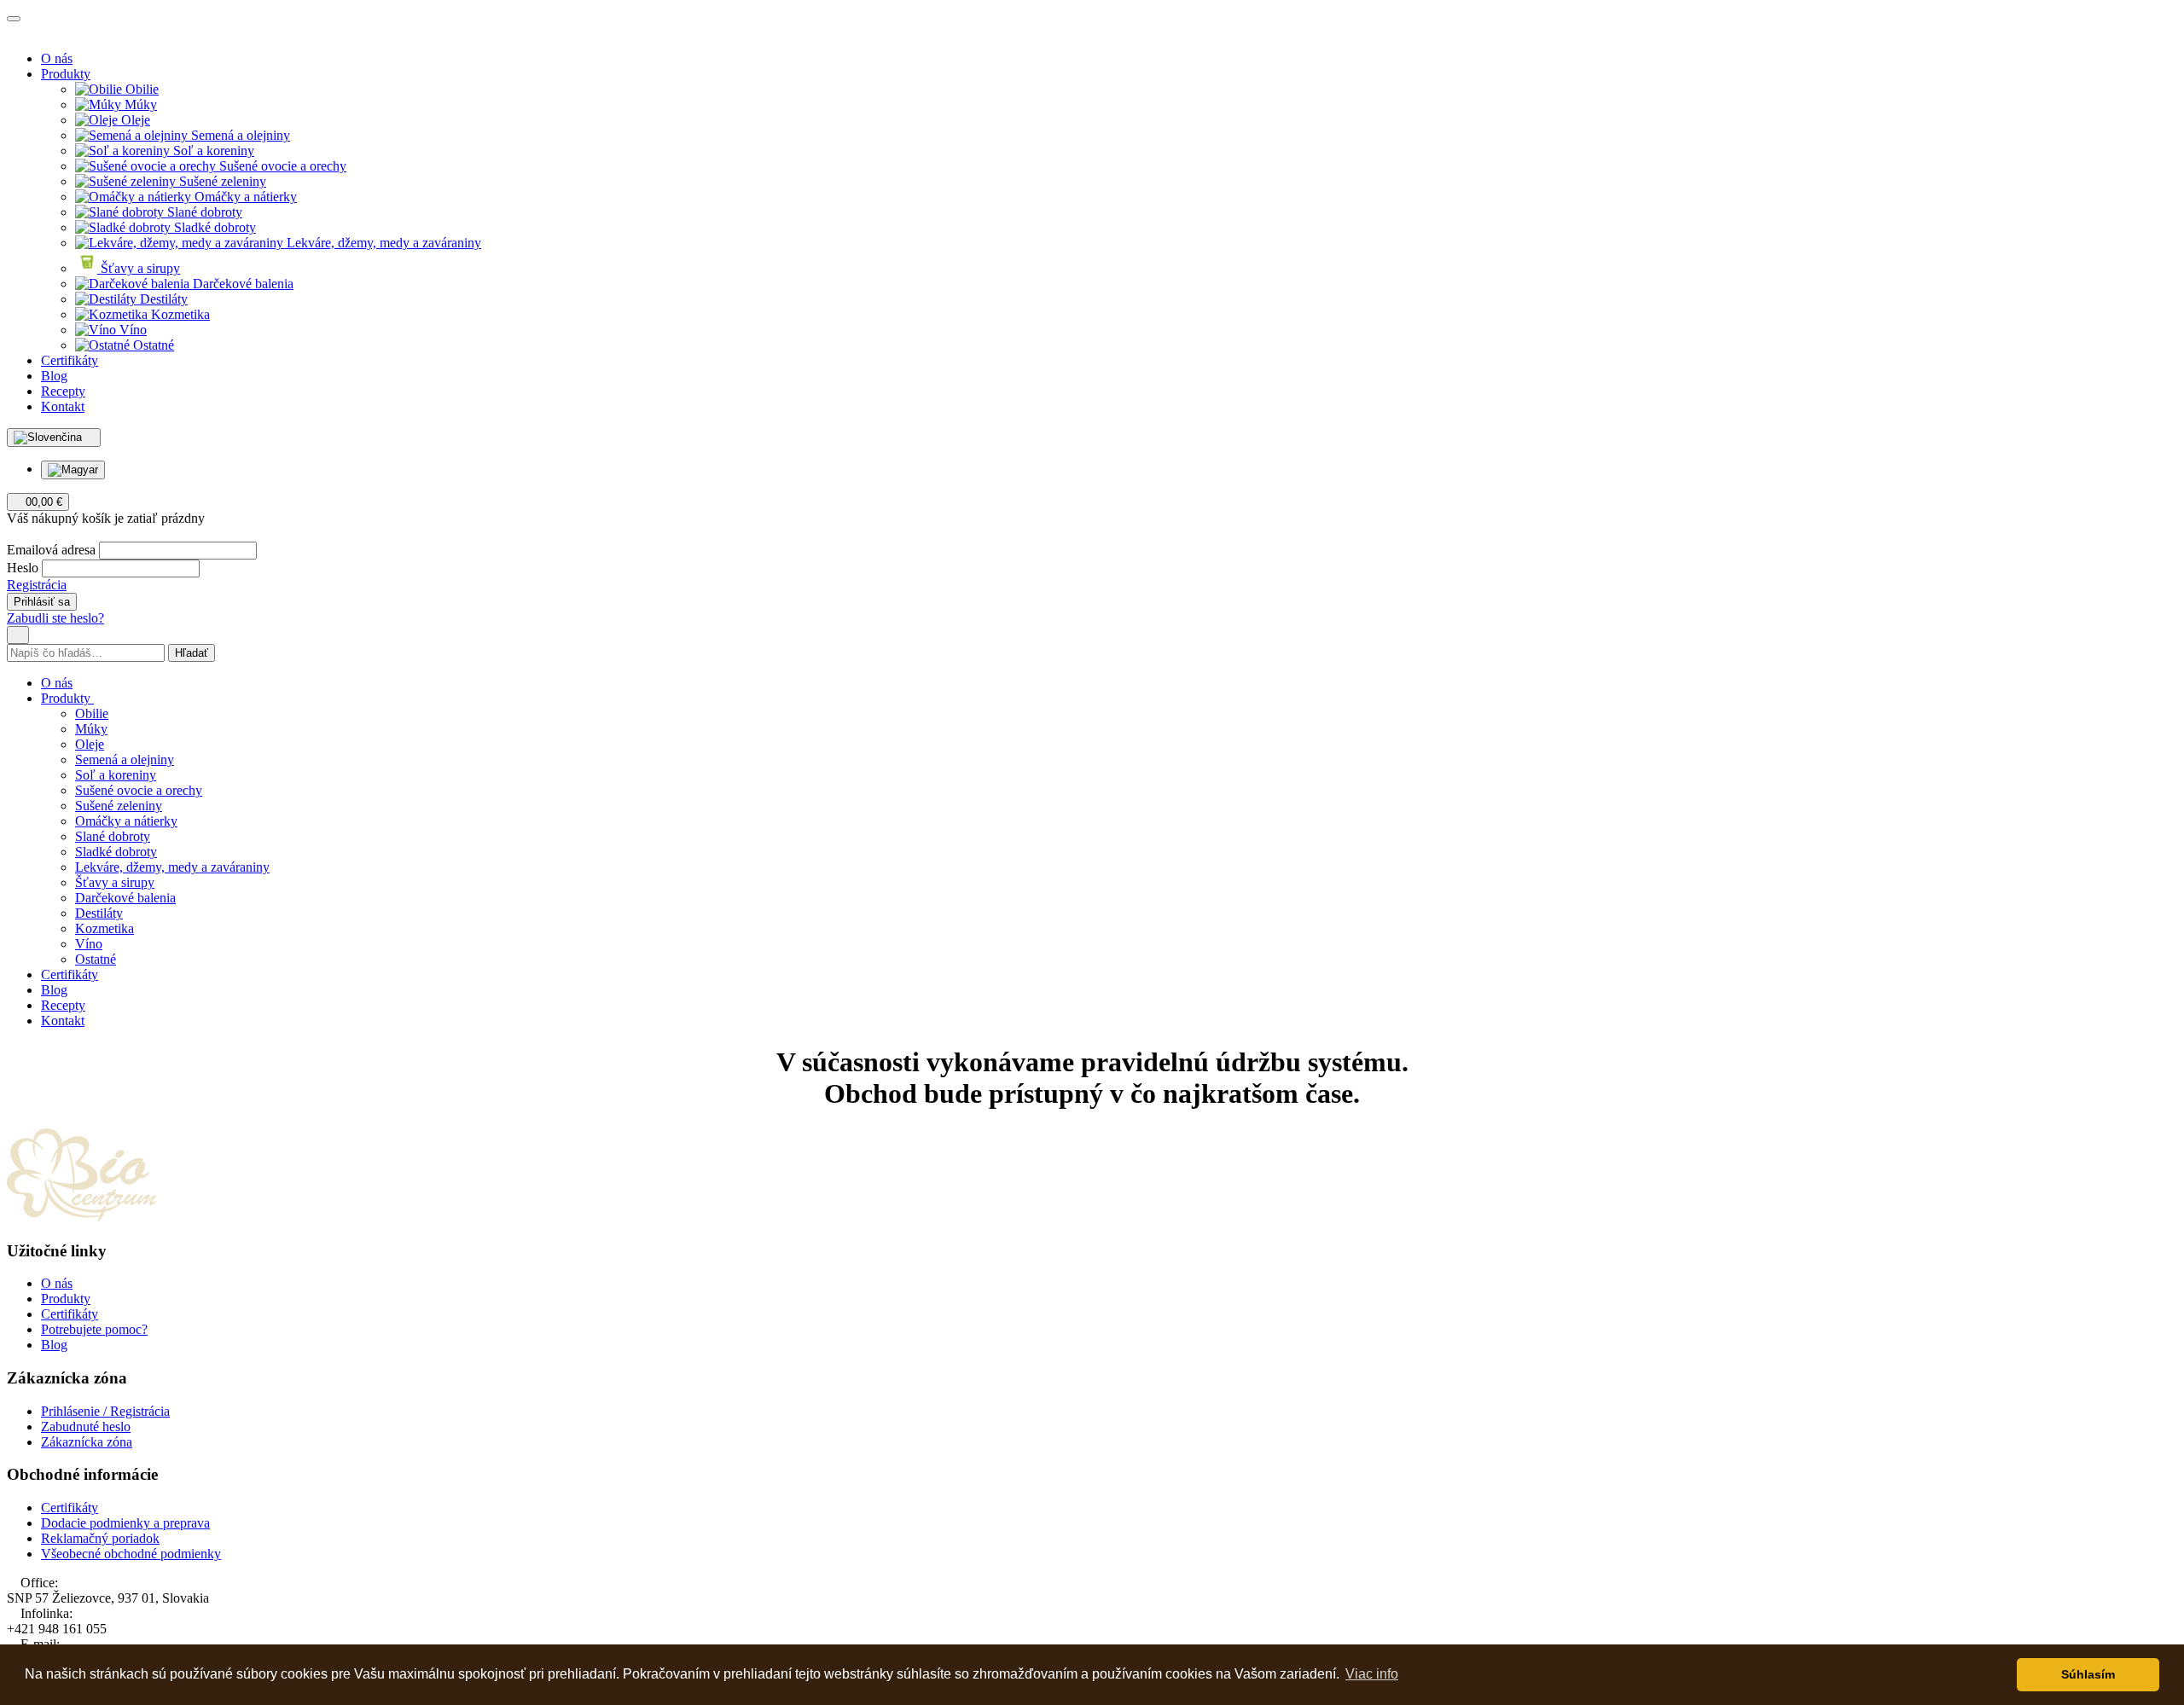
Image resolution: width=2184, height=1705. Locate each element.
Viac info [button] (1372, 1674)
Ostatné (152, 345)
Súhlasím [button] (2088, 1674)
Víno (131, 330)
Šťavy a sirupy (139, 268)
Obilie (140, 89)
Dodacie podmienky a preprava (125, 1523)
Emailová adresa (51, 550)
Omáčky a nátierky (244, 197)
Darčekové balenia (241, 284)
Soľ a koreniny (212, 151)
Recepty (63, 391)
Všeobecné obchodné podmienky (131, 1554)
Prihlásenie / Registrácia (105, 1411)
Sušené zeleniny (221, 181)
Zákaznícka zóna (87, 1442)
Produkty (66, 74)
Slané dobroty (203, 212)
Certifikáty (70, 360)
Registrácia (37, 585)
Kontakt (63, 406)
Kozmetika (179, 314)
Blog (54, 376)
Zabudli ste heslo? (55, 618)
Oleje (134, 120)
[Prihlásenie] (12, 534)
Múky (139, 104)
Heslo (23, 568)
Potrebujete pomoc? (94, 1329)
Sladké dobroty (213, 227)
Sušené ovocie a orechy (281, 166)
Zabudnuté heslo (86, 1427)
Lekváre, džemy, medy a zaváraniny (382, 243)
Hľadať (192, 653)
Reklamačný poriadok (100, 1538)
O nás (57, 58)
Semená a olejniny (239, 135)
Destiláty (162, 299)
